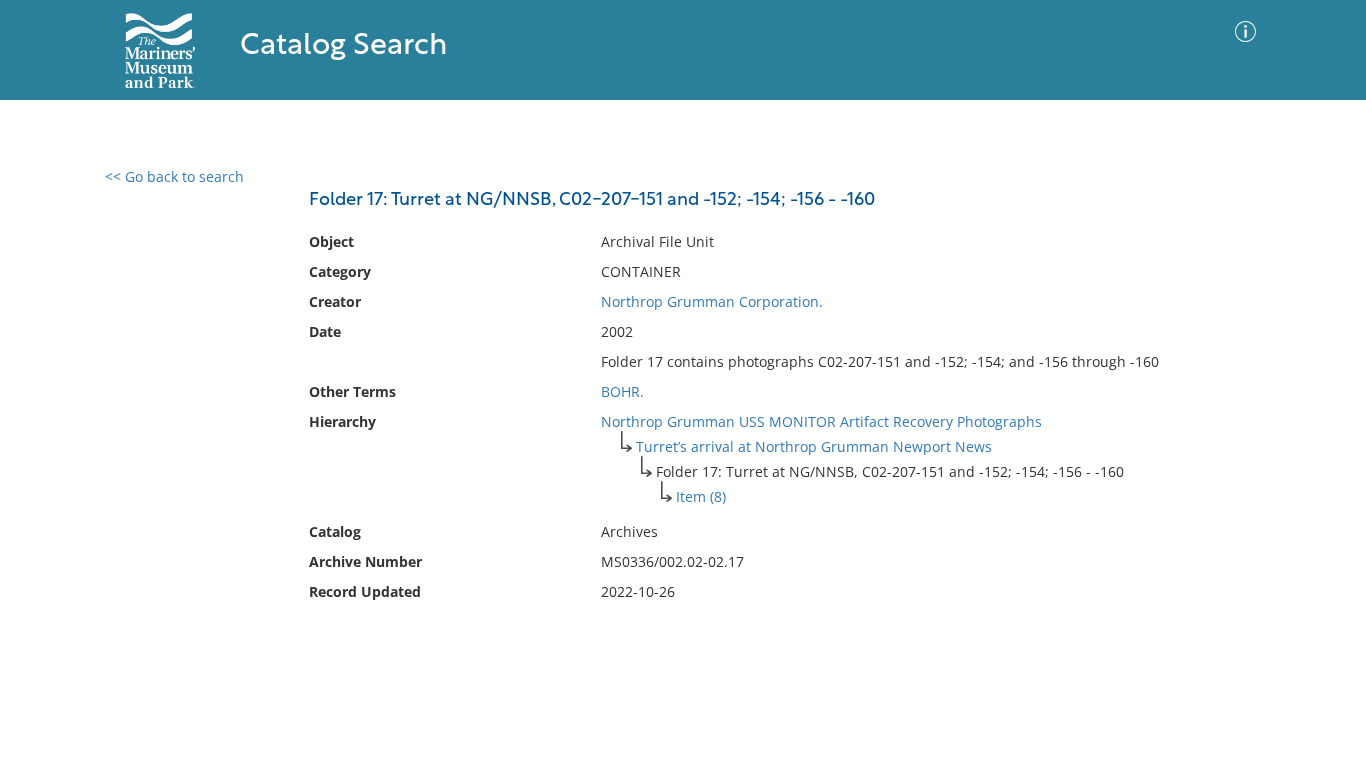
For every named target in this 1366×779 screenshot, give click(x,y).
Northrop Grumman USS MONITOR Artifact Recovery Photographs (821, 421)
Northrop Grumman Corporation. (712, 301)
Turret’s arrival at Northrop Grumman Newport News (814, 446)
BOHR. (622, 391)
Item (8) (701, 496)
